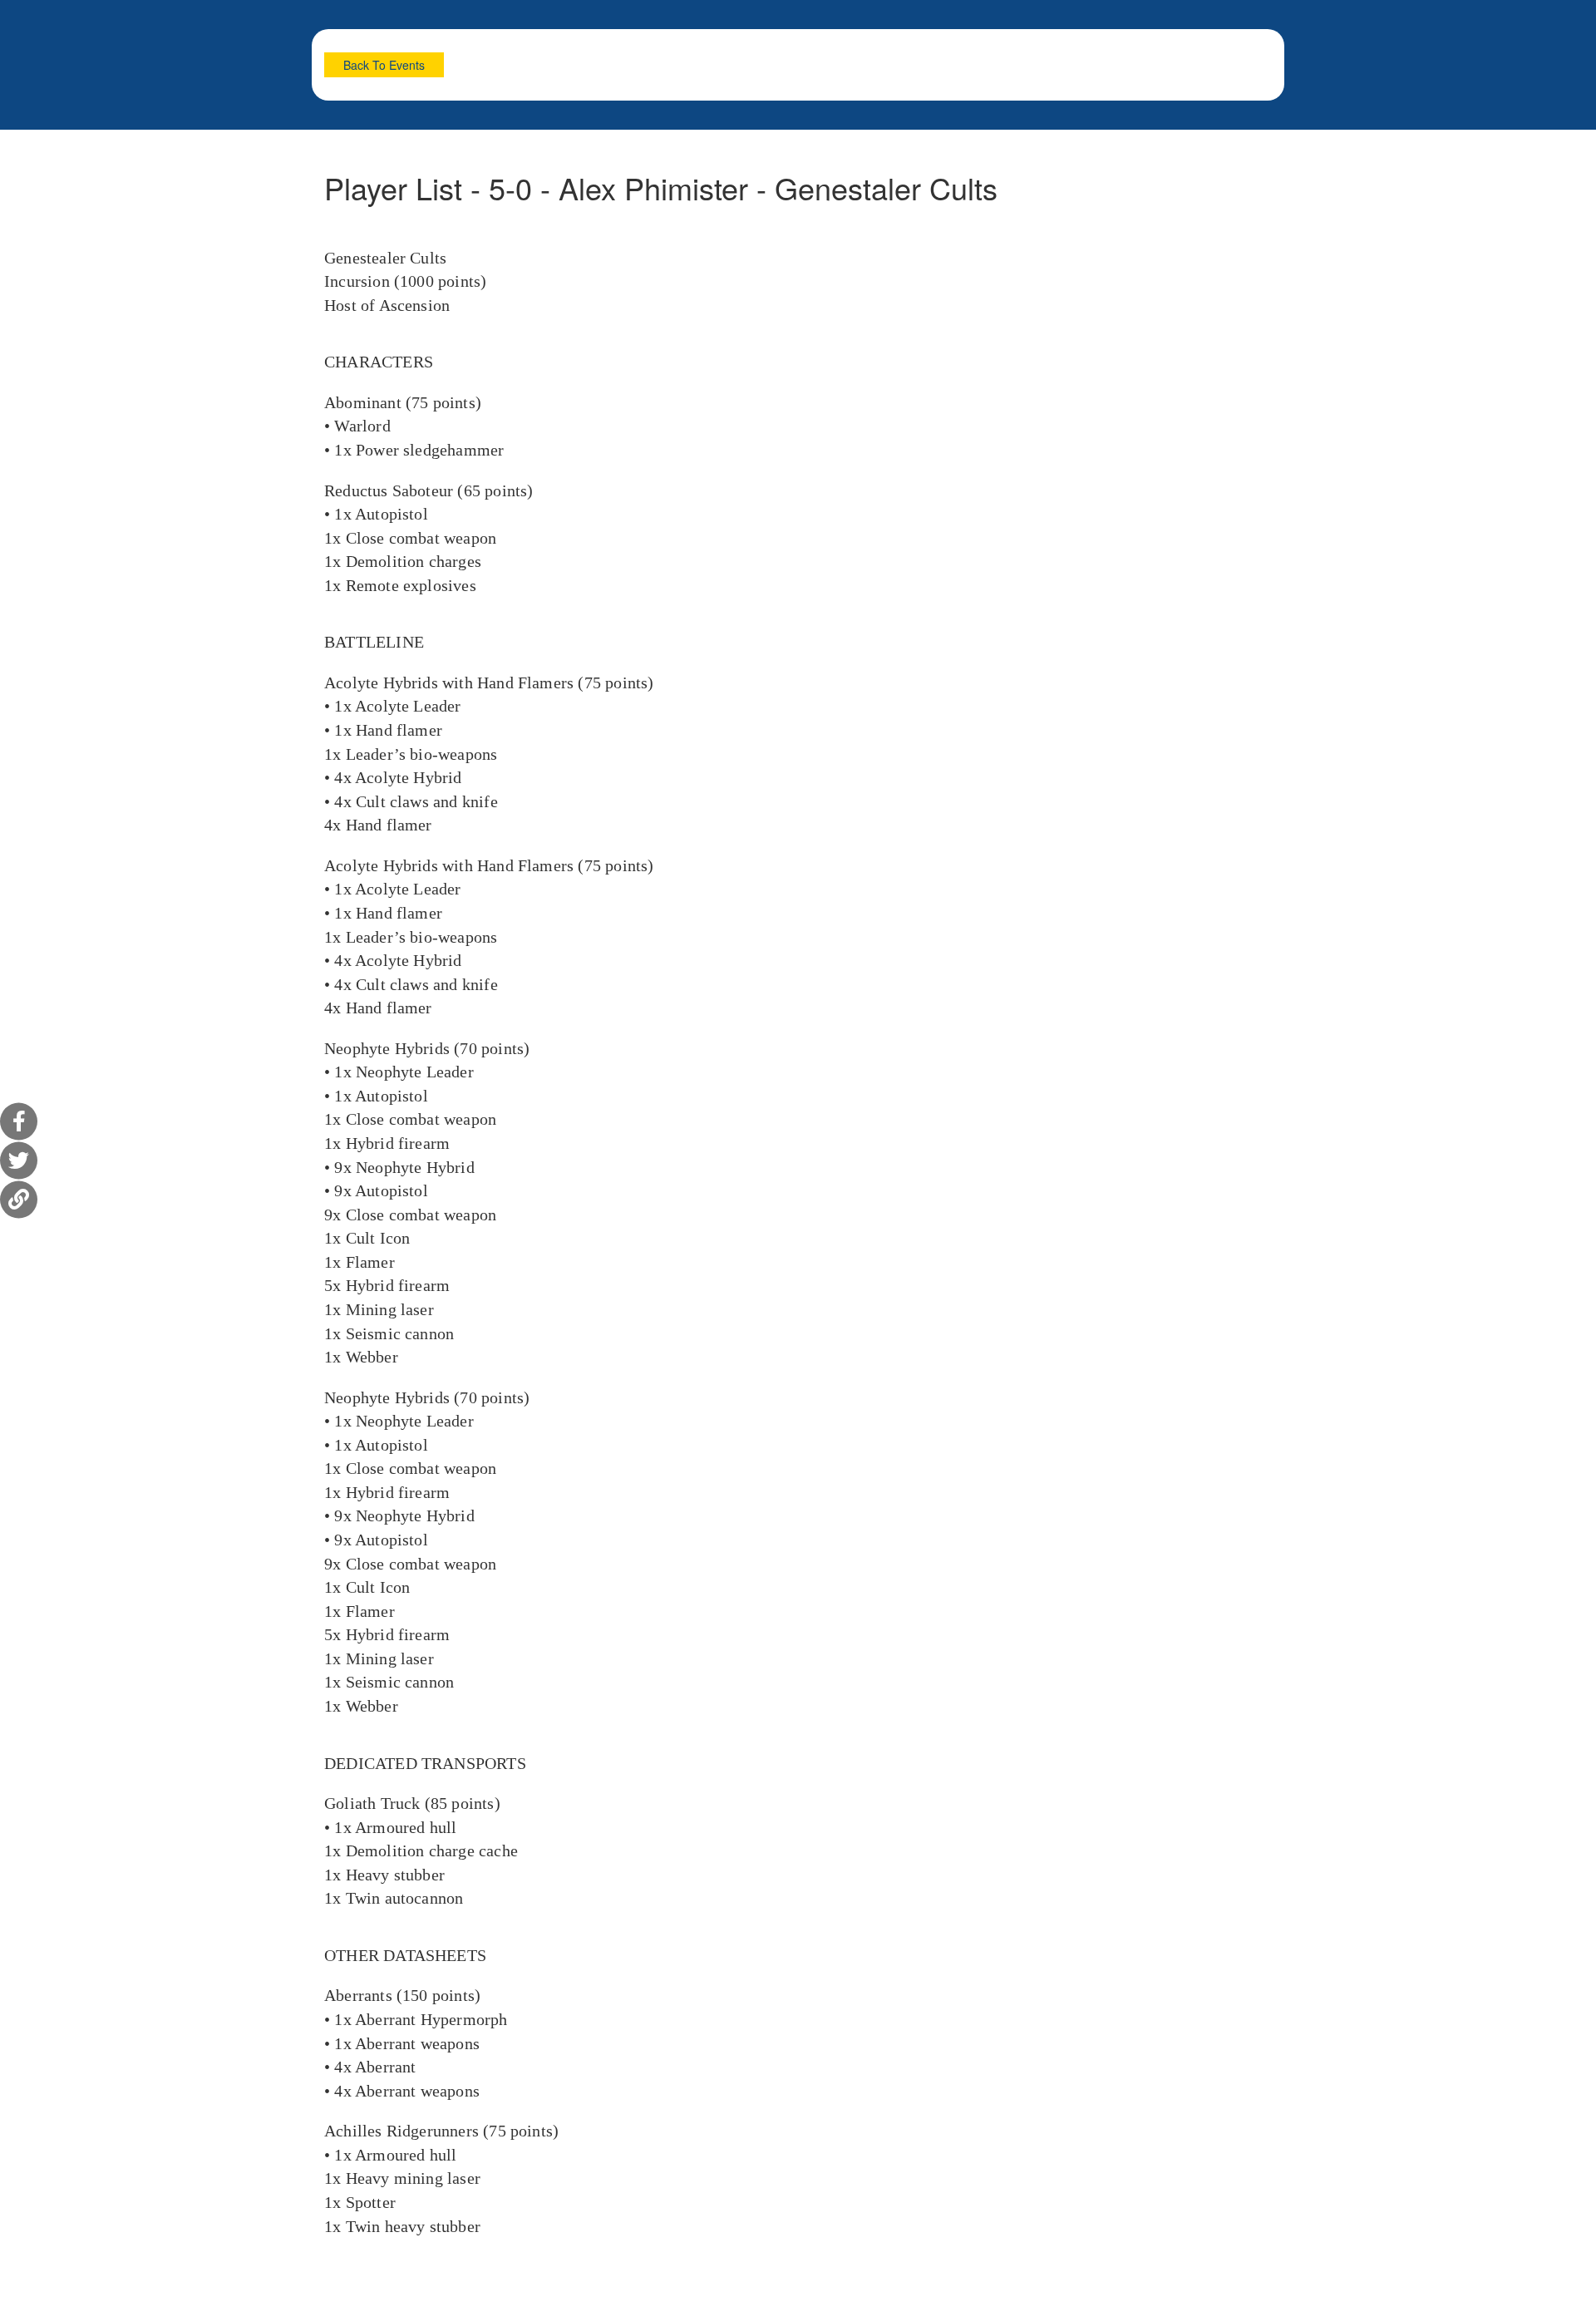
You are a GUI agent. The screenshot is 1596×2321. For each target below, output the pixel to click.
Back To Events (384, 65)
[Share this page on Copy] (19, 1200)
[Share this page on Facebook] (19, 1122)
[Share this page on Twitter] (19, 1161)
